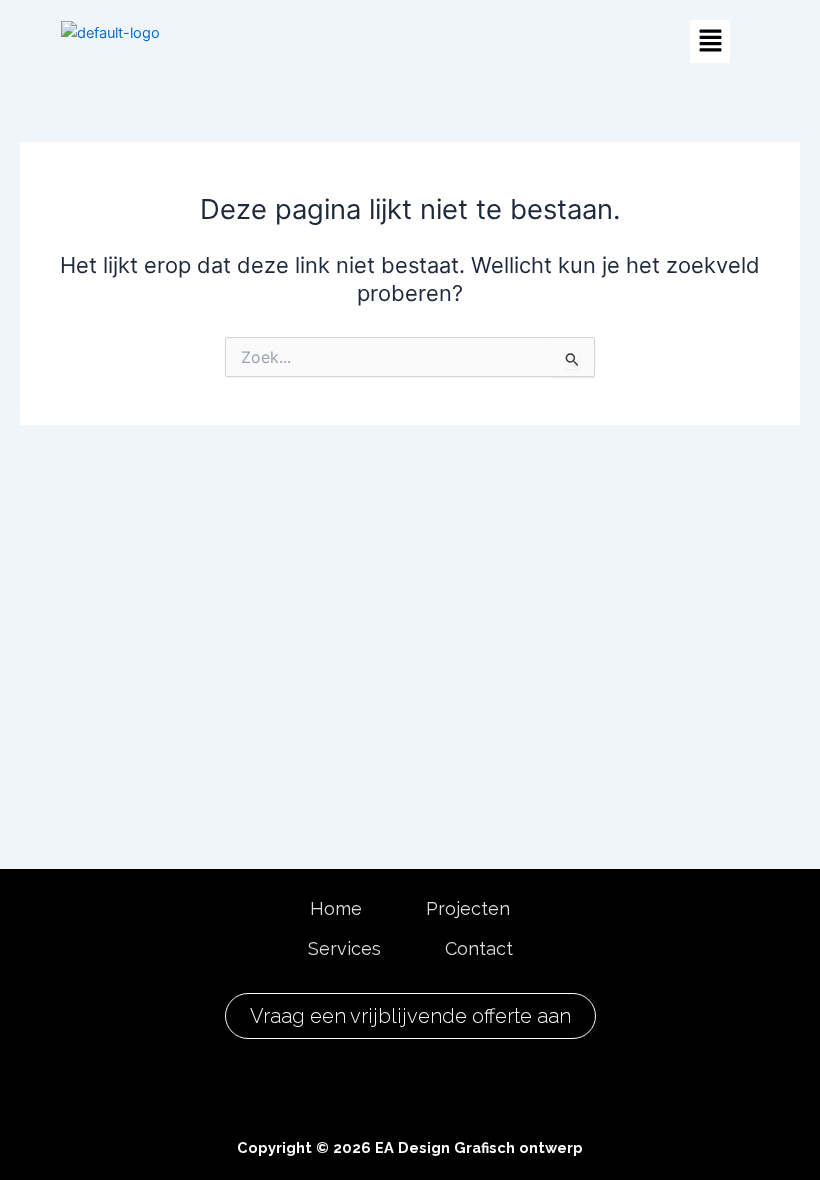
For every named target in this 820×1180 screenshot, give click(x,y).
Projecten (468, 908)
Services (344, 948)
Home (336, 908)
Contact (479, 948)
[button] (710, 41)
